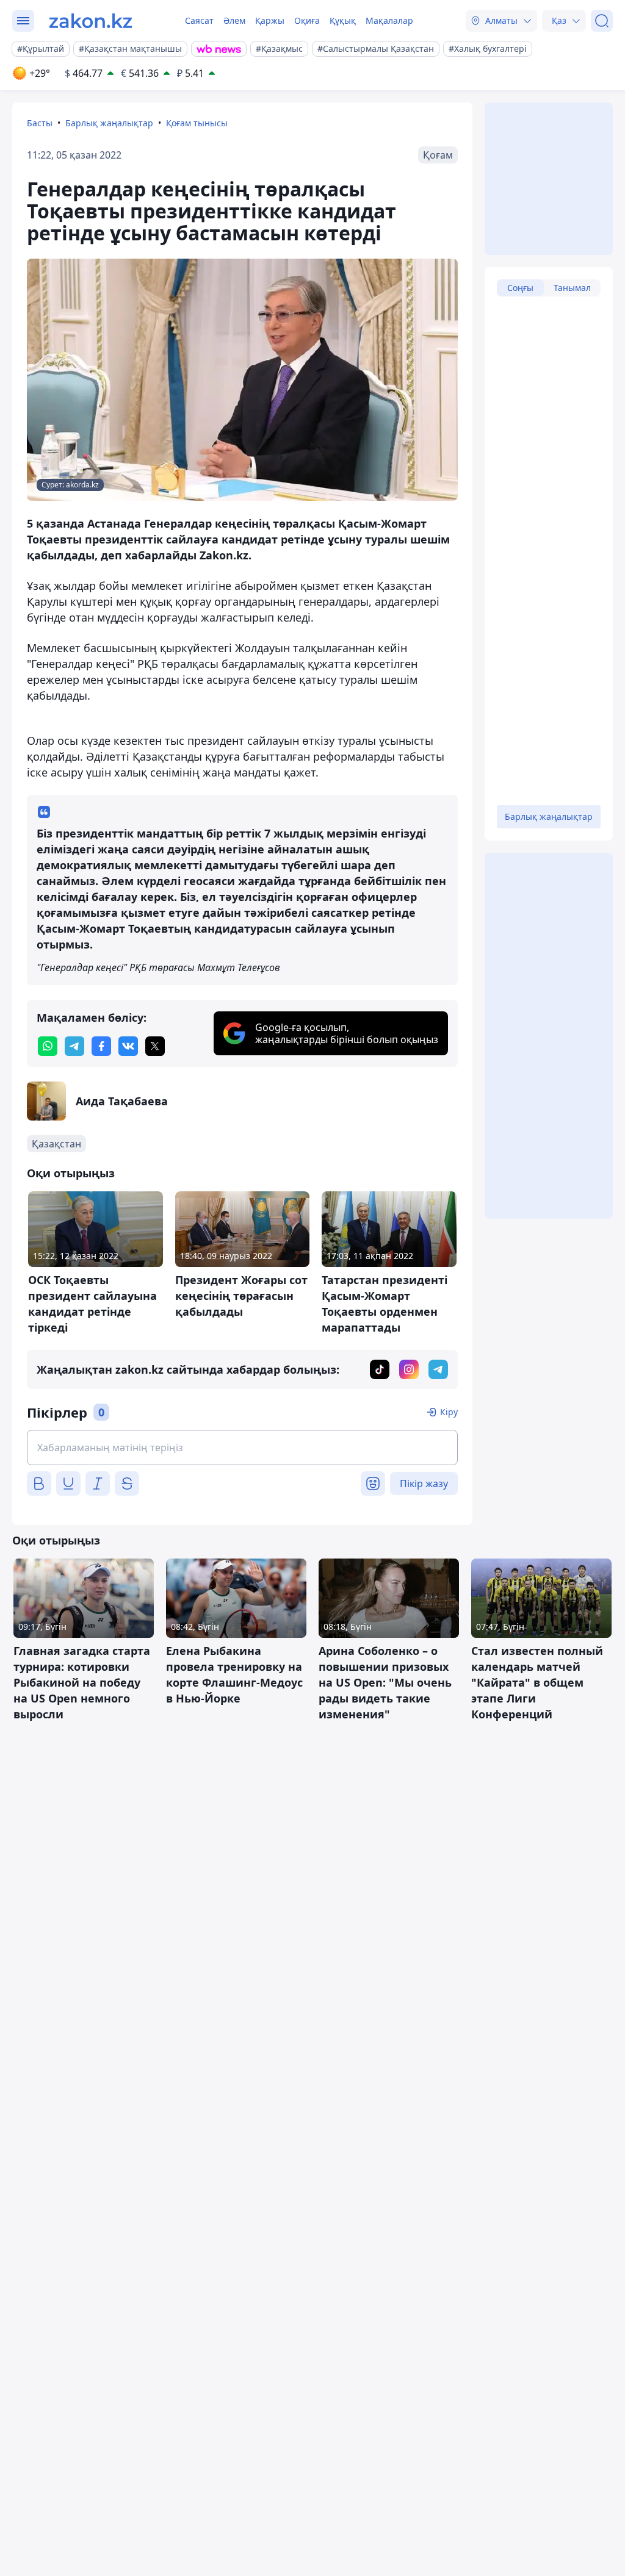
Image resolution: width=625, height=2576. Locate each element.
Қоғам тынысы (197, 123)
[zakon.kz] (91, 21)
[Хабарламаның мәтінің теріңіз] (242, 1448)
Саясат (199, 20)
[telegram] (74, 1046)
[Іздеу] (602, 21)
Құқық (343, 20)
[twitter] (155, 1046)
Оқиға (307, 20)
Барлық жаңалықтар (109, 123)
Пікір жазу (424, 1484)
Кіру (449, 1412)
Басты (40, 123)
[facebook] (101, 1046)
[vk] (128, 1046)
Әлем (234, 20)
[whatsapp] (48, 1046)
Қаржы (270, 20)
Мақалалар (389, 20)
